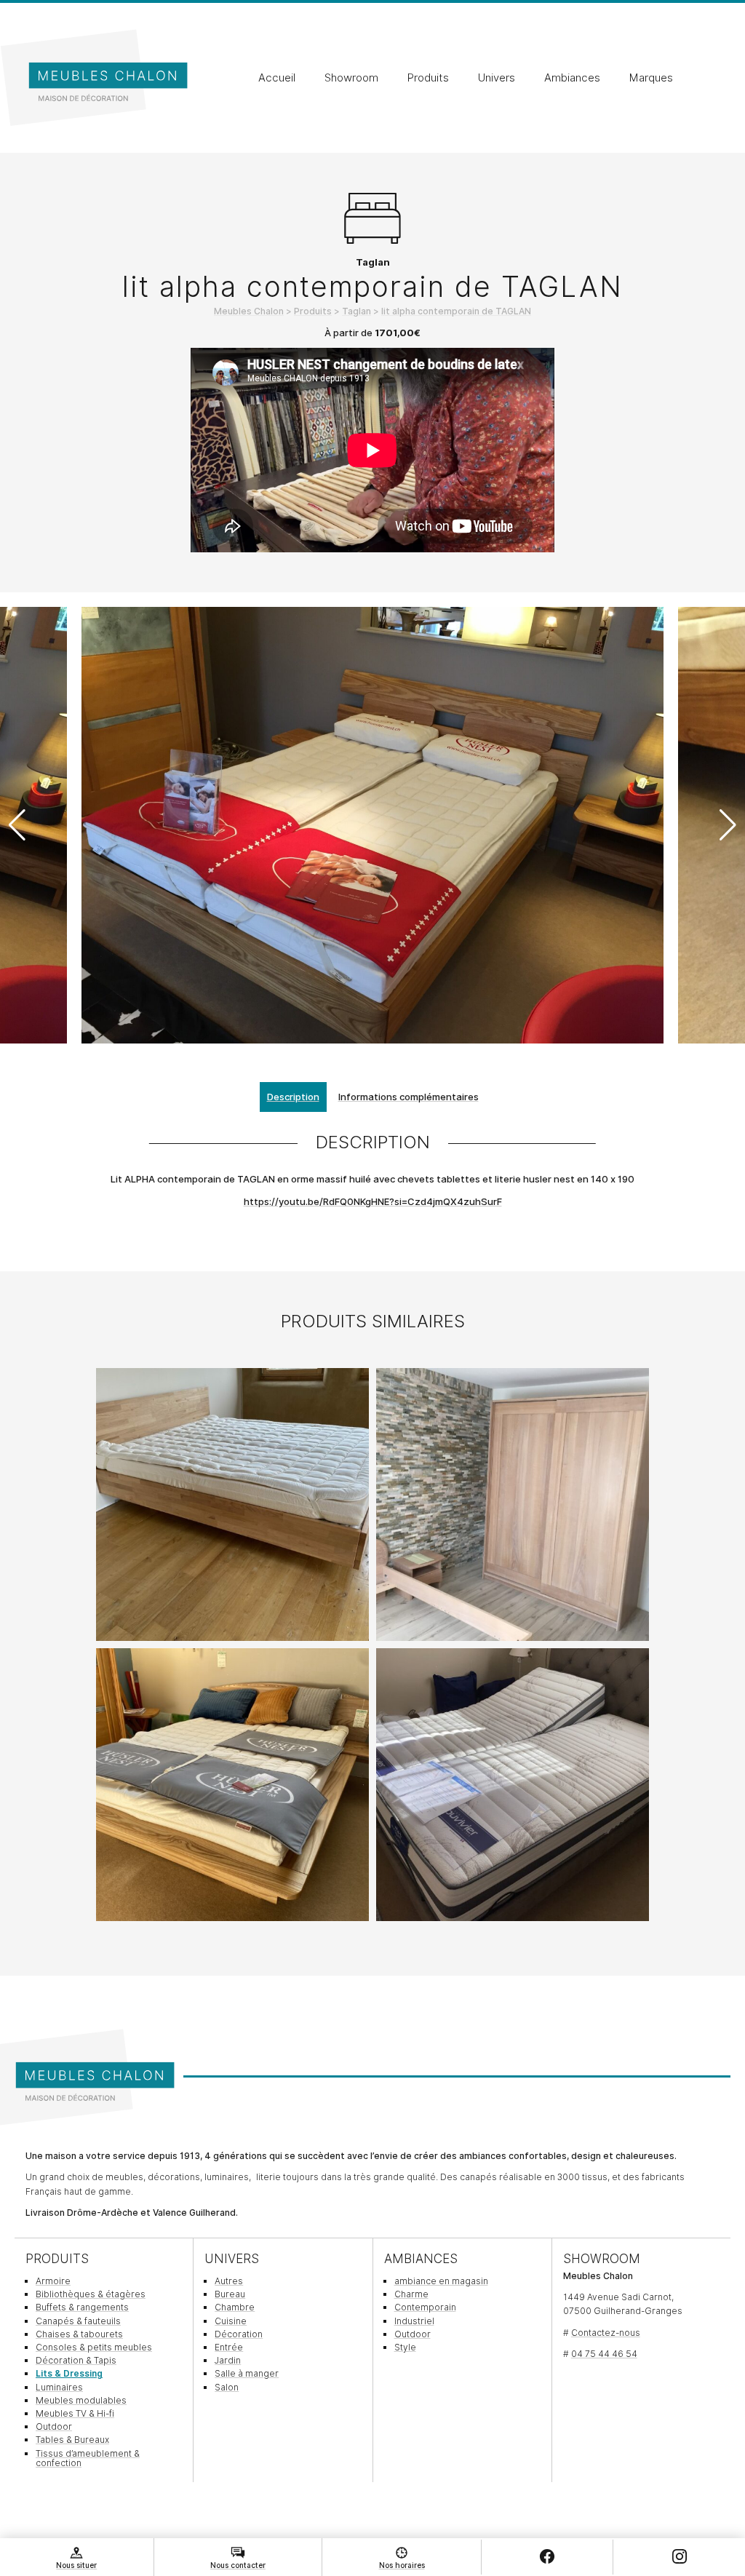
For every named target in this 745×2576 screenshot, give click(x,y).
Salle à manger (247, 2373)
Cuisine (231, 2321)
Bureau (230, 2294)
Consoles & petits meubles (94, 2347)
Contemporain (425, 2307)
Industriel (414, 2321)
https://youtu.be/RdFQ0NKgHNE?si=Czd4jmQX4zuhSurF (373, 1201)
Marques (651, 78)
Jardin (228, 2360)
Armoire (53, 2281)
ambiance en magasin (441, 2281)
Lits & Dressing (69, 2373)
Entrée (229, 2347)
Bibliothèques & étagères (91, 2294)
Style (405, 2347)
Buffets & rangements (82, 2307)
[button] (728, 825)
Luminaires (59, 2387)
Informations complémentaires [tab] (409, 1097)
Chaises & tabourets (79, 2334)
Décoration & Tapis (76, 2360)
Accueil (277, 78)
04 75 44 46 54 (604, 2354)
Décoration (239, 2334)
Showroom (351, 78)
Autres (229, 2281)
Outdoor (54, 2426)
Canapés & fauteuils (78, 2321)
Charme (411, 2294)
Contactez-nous (606, 2333)
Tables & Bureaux (72, 2440)
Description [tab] (293, 1097)
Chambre (235, 2307)
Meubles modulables (81, 2400)
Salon (227, 2387)
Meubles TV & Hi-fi (75, 2413)
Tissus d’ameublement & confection (88, 2458)
